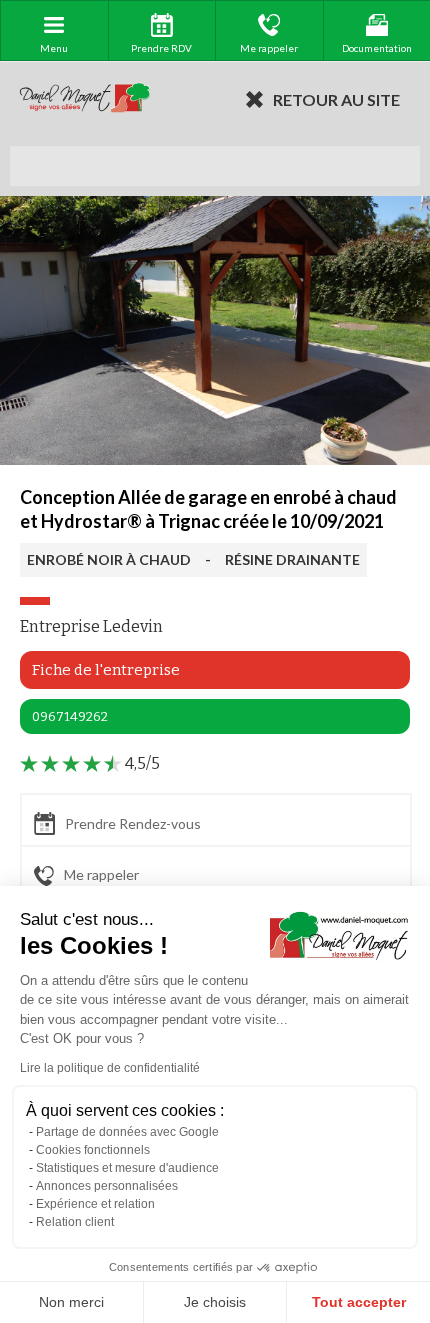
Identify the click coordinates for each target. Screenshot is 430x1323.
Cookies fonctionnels (93, 1150)
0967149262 (70, 716)
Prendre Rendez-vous (133, 823)
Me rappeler (101, 874)
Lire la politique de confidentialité (110, 1068)
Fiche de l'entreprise (106, 670)
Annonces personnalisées (107, 1186)
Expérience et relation (95, 1204)
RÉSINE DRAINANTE (292, 559)
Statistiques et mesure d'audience (127, 1168)
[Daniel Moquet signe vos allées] (85, 99)
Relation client (75, 1222)
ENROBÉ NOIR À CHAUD (109, 559)
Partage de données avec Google (127, 1132)
